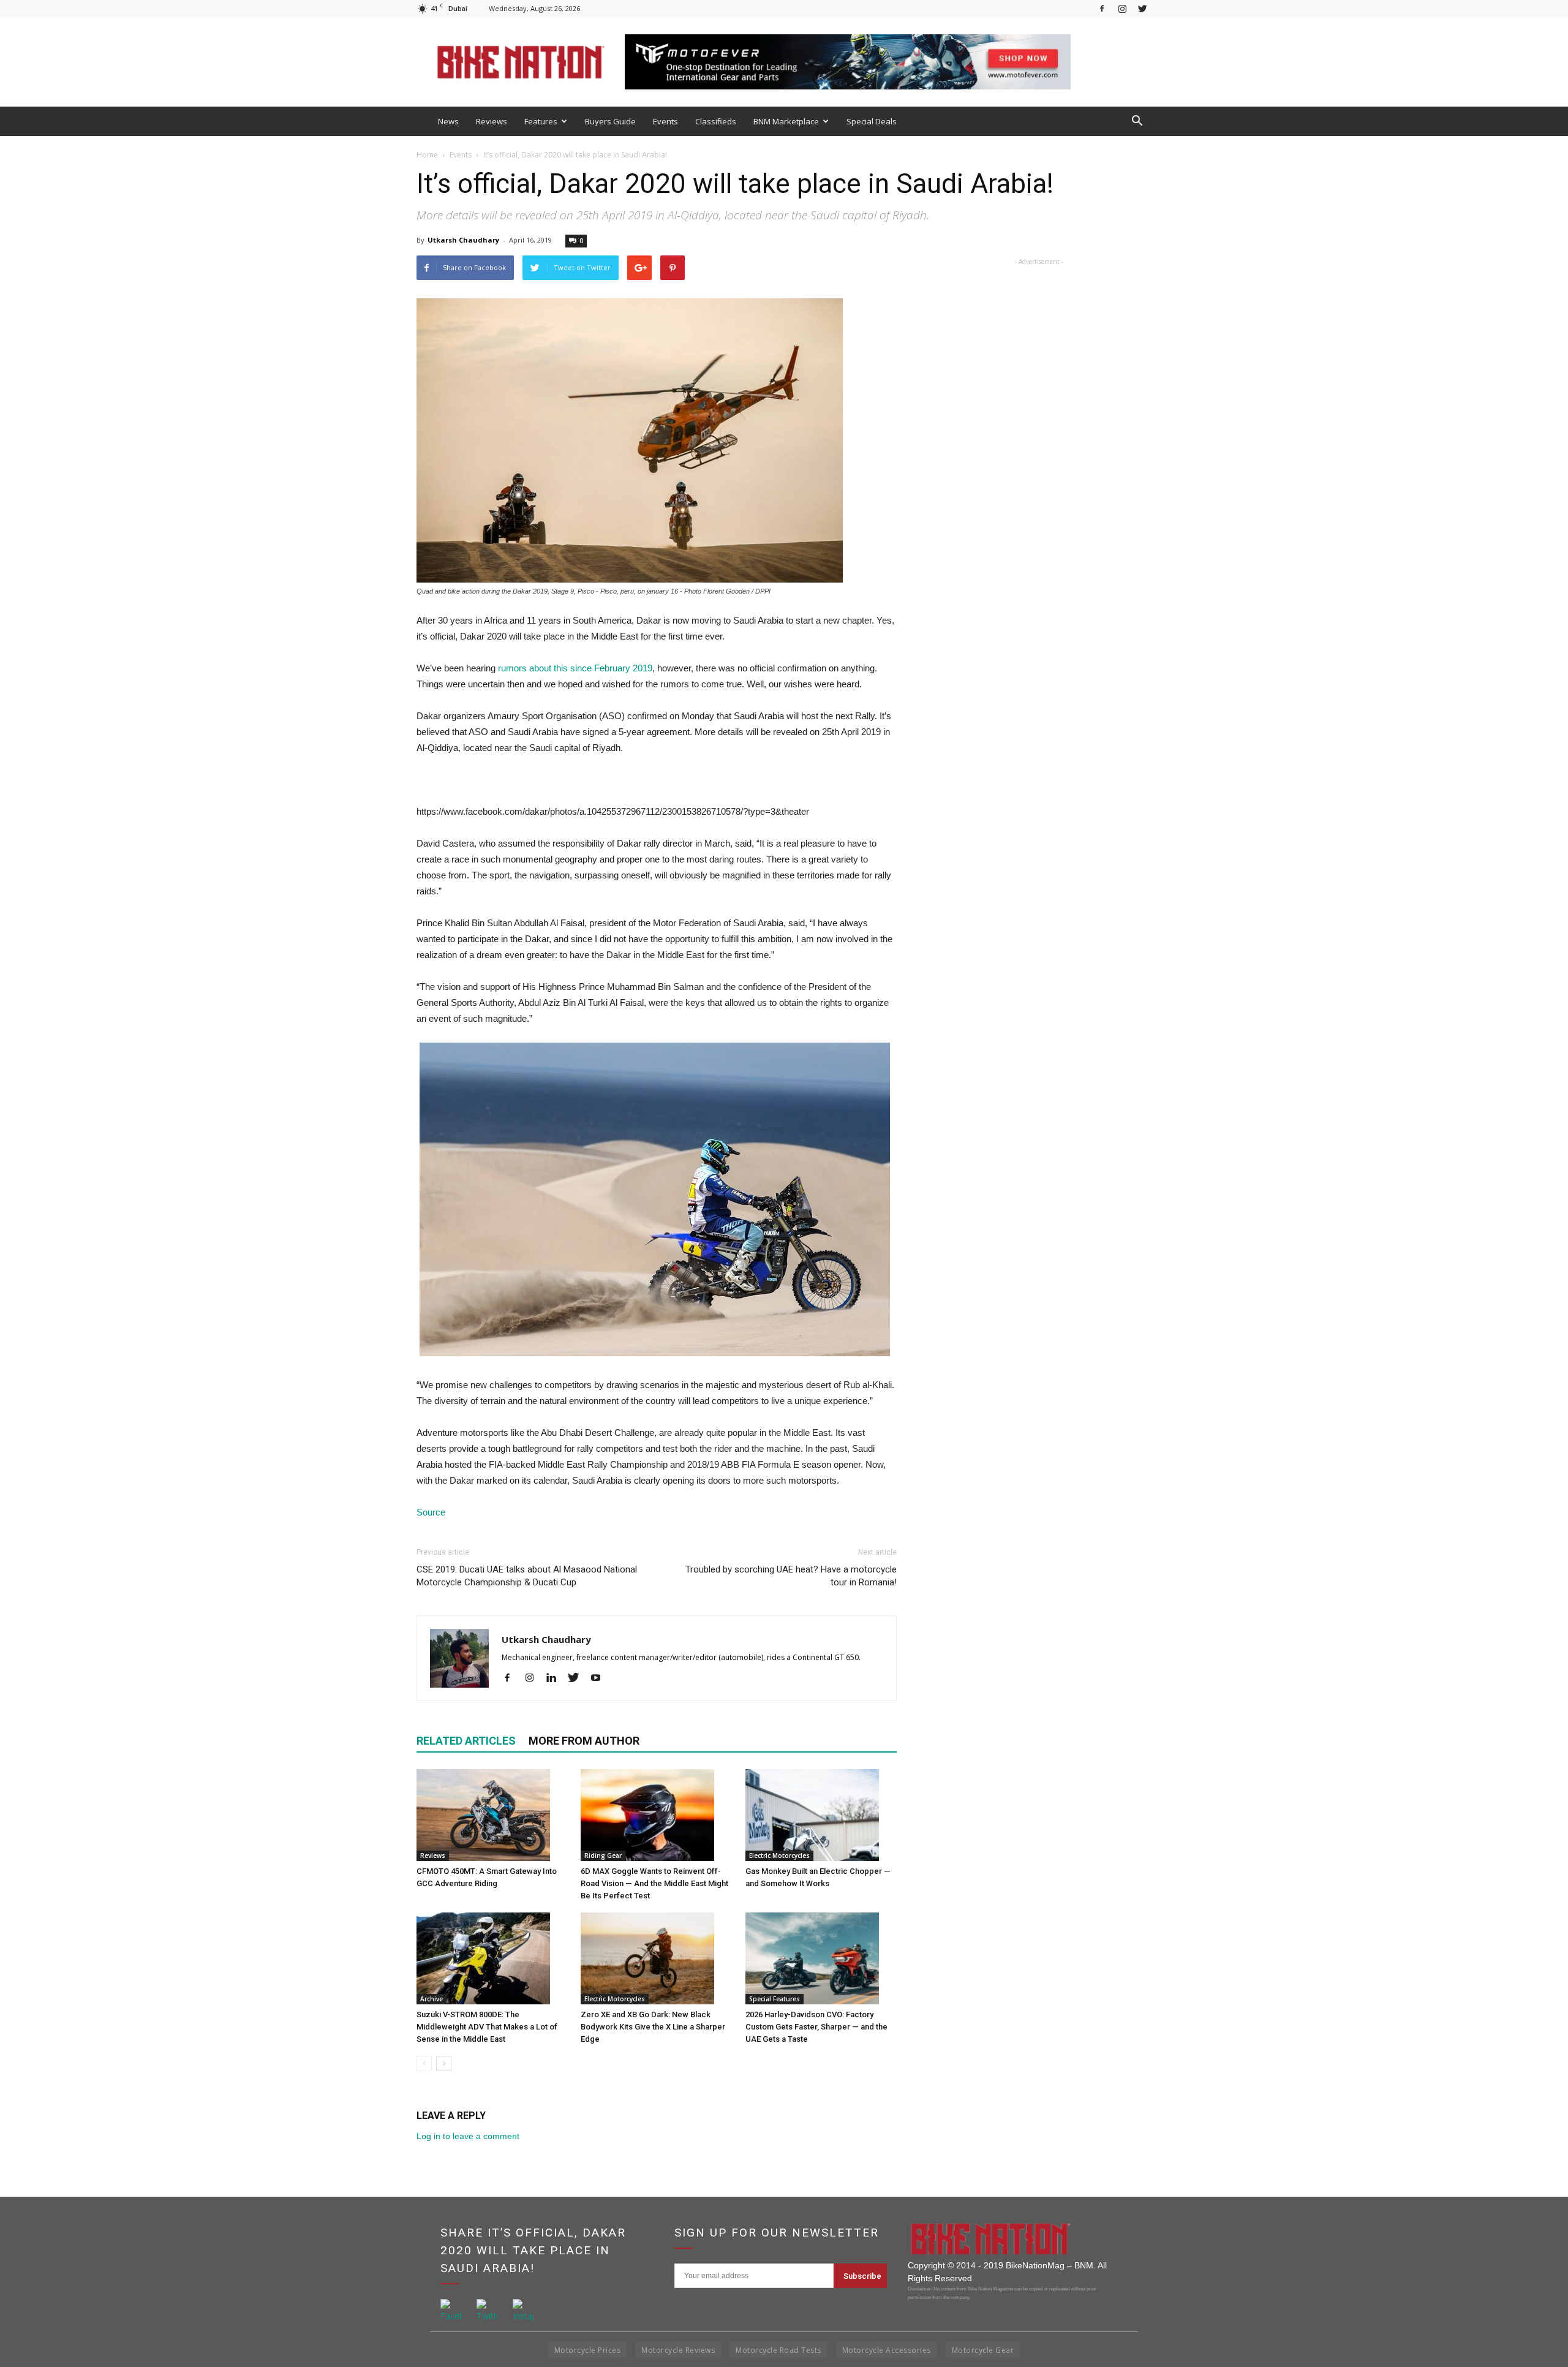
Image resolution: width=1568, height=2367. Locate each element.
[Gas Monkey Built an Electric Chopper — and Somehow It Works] (821, 1815)
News (448, 121)
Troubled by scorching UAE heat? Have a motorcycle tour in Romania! (791, 1576)
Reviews (492, 121)
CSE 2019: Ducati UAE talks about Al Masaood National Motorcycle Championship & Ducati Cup (527, 1576)
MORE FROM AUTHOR (584, 1741)
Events (665, 121)
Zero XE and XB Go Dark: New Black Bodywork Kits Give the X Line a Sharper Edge (653, 2027)
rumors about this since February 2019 (575, 668)
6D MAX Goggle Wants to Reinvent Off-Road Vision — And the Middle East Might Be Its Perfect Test (654, 1883)
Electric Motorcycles (779, 1855)
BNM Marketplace (786, 121)
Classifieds (716, 121)
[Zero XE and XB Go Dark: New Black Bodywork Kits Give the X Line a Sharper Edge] (656, 1958)
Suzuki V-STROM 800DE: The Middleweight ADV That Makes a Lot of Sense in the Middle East (487, 2027)
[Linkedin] (556, 1678)
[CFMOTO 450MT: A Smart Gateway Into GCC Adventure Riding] (492, 1815)
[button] (1137, 121)
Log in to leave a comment (468, 2136)
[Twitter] (1142, 8)
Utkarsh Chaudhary (463, 240)
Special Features (775, 1999)
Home (427, 155)
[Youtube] (600, 1678)
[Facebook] (1102, 8)
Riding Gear (603, 1855)
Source (431, 1512)
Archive (432, 1999)
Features (541, 121)
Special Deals (872, 121)
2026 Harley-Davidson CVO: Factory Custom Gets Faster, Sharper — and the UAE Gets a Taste (816, 2027)
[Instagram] (1122, 8)
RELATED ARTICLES (466, 1741)
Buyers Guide (610, 121)
